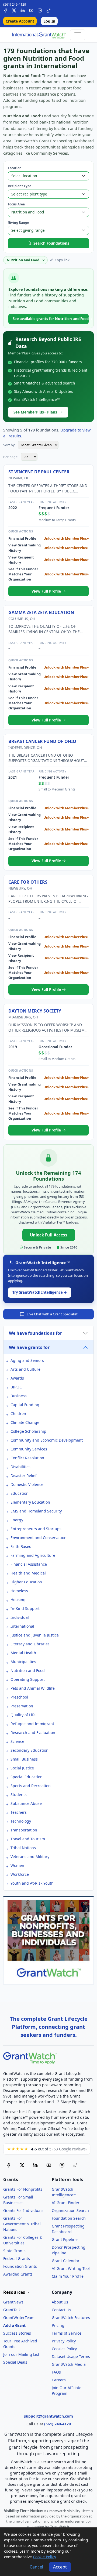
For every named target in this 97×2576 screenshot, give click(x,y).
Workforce (20, 1874)
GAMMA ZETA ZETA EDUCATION (41, 612)
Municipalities (23, 1662)
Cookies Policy (64, 2349)
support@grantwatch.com (48, 2416)
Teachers (19, 1812)
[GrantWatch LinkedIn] (23, 10)
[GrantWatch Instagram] (40, 10)
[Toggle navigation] (78, 35)
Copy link (62, 260)
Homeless (19, 1591)
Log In (49, 21)
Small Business (24, 1759)
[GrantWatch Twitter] (14, 10)
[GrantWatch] (39, 35)
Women (17, 1865)
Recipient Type (20, 186)
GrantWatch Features (71, 2318)
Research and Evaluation (33, 1733)
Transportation (24, 1830)
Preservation (22, 1706)
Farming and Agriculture (33, 1555)
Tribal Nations (23, 1848)
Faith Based (21, 1546)
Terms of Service (67, 2333)
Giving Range (18, 222)
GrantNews (13, 2302)
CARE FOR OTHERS (28, 882)
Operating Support (28, 1679)
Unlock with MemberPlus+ (66, 538)
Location (15, 168)
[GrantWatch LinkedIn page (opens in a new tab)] (35, 2165)
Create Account (20, 21)
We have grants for (29, 1347)
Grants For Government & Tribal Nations (22, 2224)
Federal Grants (17, 2258)
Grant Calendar (66, 2261)
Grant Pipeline (65, 2239)
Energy (17, 1520)
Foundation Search (69, 2218)
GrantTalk (12, 2310)
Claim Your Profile (68, 2276)
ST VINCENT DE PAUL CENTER (39, 472)
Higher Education (26, 1582)
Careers (59, 2380)
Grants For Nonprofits (23, 2189)
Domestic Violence (27, 1484)
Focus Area (16, 204)
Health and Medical (28, 1573)
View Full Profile (47, 591)
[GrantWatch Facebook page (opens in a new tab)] (9, 2165)
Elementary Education (30, 1502)
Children (18, 1414)
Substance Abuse (26, 1803)
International (22, 1626)
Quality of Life (23, 1715)
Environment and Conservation (39, 1538)
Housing (18, 1600)
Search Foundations (51, 243)
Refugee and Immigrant (32, 1724)
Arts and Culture (25, 1369)
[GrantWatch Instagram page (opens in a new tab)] (62, 2165)
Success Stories (17, 2333)
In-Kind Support (25, 1608)
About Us (60, 2302)
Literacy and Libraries (30, 1644)
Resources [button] (15, 2292)
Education (20, 1493)
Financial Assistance (29, 1564)
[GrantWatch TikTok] (48, 10)
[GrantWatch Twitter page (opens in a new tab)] (22, 2165)
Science (17, 1741)
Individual (20, 1617)
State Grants (14, 2251)
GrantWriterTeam (19, 2318)
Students (19, 1795)
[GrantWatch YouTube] (31, 10)
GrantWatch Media (69, 2364)
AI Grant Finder (66, 2203)
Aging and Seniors (27, 1360)
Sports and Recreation (31, 1786)
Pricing (58, 2325)
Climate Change (25, 1422)
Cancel (36, 2567)
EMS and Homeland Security (36, 1511)
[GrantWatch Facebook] (5, 10)
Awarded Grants (18, 2274)
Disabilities (20, 1467)
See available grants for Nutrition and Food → (51, 319)
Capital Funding (25, 1405)
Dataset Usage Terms (71, 2357)
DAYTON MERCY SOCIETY (35, 1011)
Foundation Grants (20, 2266)
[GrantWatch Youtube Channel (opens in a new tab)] (49, 2165)
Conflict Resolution (27, 1458)
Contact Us (61, 2310)
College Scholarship (28, 1431)
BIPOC (16, 1387)
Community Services (29, 1449)
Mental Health (23, 1653)
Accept (60, 2567)
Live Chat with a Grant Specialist (52, 1314)
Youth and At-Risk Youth (32, 1883)
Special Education (27, 1777)
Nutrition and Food (28, 1670)
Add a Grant (14, 2325)
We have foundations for (35, 1333)
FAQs (56, 2372)
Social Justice (22, 1768)
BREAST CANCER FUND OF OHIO (42, 741)
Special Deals (15, 2362)
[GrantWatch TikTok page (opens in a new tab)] (75, 2165)
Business (19, 1396)
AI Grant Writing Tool (71, 2268)
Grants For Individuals (23, 2210)
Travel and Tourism (28, 1839)
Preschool (19, 1697)
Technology (21, 1821)
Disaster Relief (24, 1476)
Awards (17, 1378)
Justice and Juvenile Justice (35, 1635)
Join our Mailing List (21, 2354)
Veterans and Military (30, 1857)
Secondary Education (30, 1750)
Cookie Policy (44, 2557)
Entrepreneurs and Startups (36, 1529)
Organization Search (70, 2210)
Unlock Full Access (49, 1235)
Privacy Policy (64, 2341)
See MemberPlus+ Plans (35, 412)
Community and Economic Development (47, 1440)
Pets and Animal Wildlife (33, 1688)
